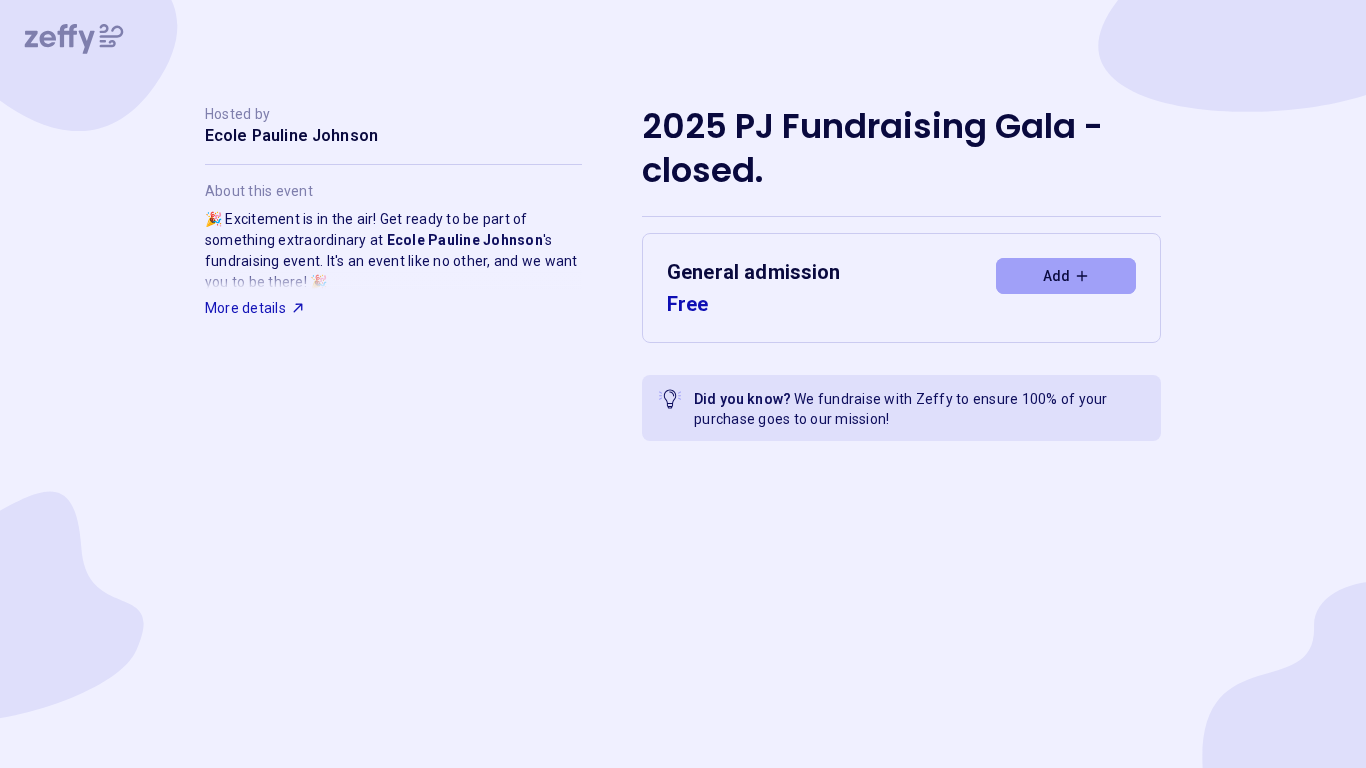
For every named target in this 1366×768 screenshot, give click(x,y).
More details (245, 308)
